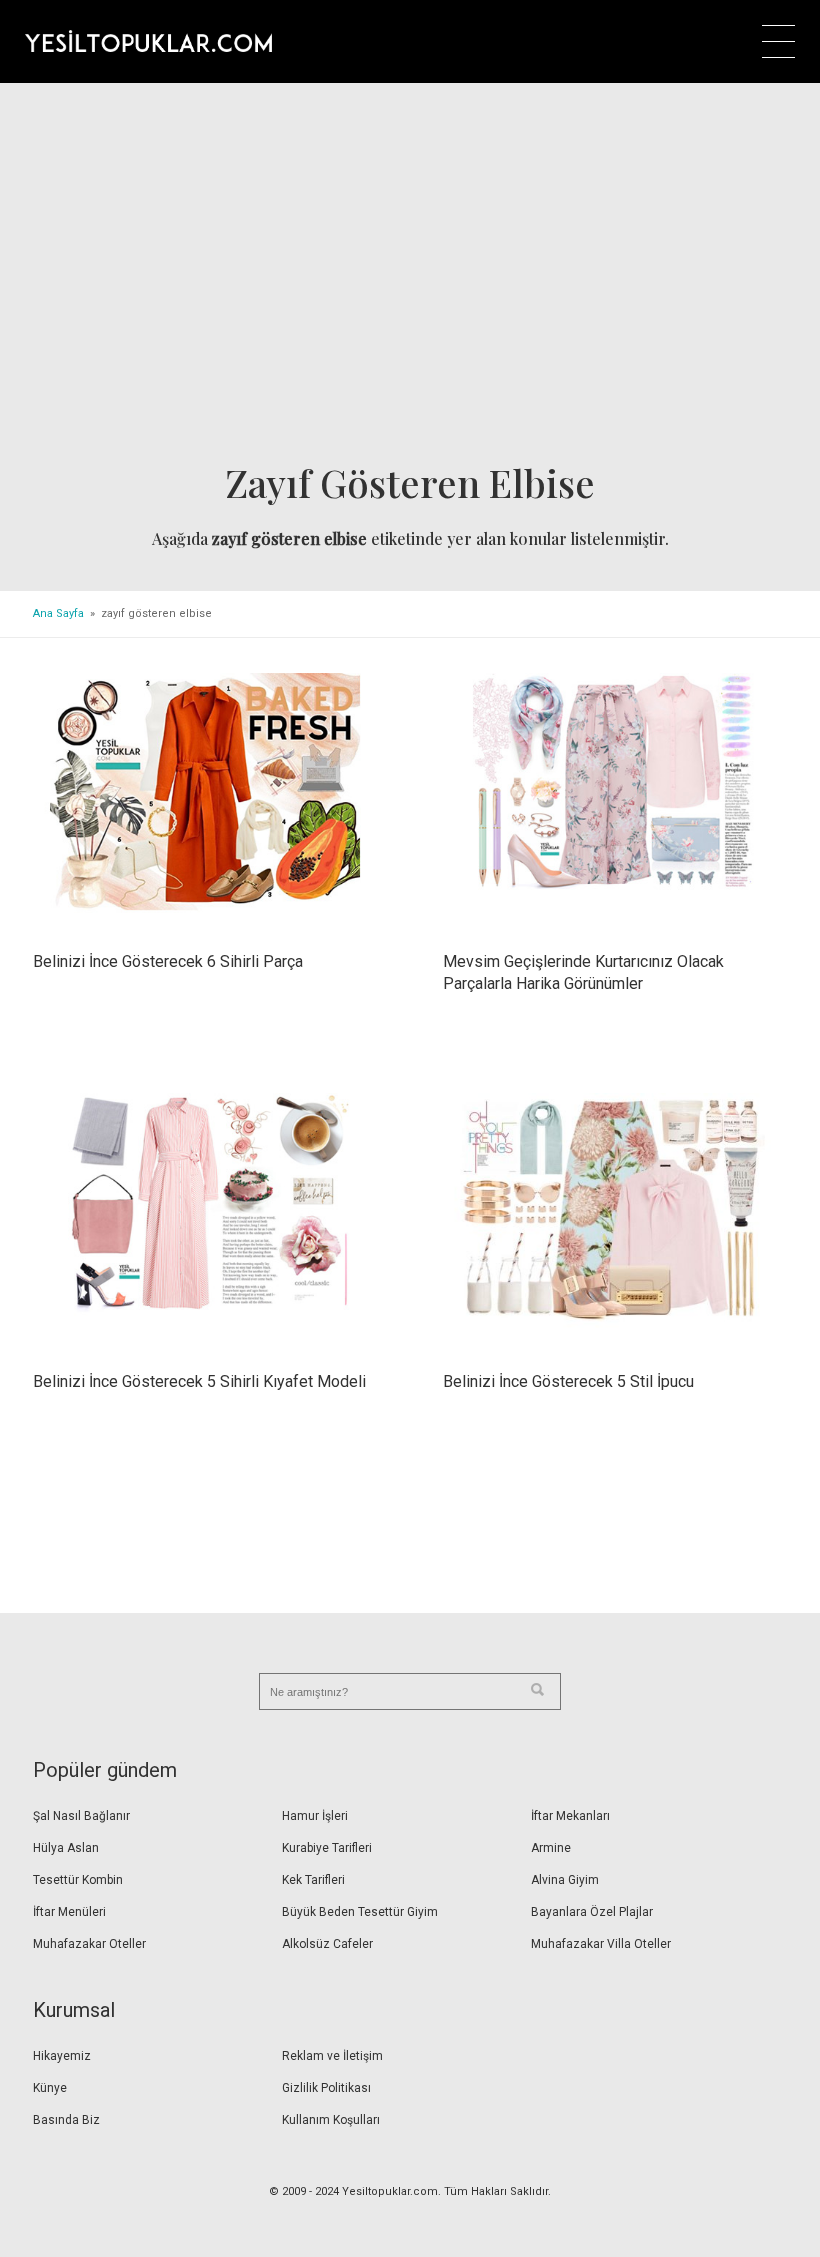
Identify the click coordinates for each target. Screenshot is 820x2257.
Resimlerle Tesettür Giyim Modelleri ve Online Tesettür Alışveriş (148, 41)
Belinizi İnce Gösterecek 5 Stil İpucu (568, 1381)
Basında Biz (66, 2120)
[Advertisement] (410, 279)
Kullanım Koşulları (331, 2120)
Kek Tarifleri (313, 1880)
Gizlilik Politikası (326, 2088)
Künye (50, 2088)
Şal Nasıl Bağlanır (81, 1816)
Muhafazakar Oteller (89, 1944)
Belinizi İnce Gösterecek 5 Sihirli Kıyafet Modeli (199, 1381)
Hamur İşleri (315, 1816)
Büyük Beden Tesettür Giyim (360, 1912)
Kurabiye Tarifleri (327, 1848)
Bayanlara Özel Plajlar (592, 1912)
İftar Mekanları (570, 1816)
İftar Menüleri (69, 1912)
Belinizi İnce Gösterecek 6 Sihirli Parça (168, 961)
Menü (778, 41)
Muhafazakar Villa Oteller (601, 1944)
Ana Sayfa (58, 613)
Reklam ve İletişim (332, 2056)
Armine (551, 1848)
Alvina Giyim (565, 1880)
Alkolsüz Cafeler (327, 1944)
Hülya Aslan (66, 1848)
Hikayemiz (62, 2056)
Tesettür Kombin (78, 1880)
